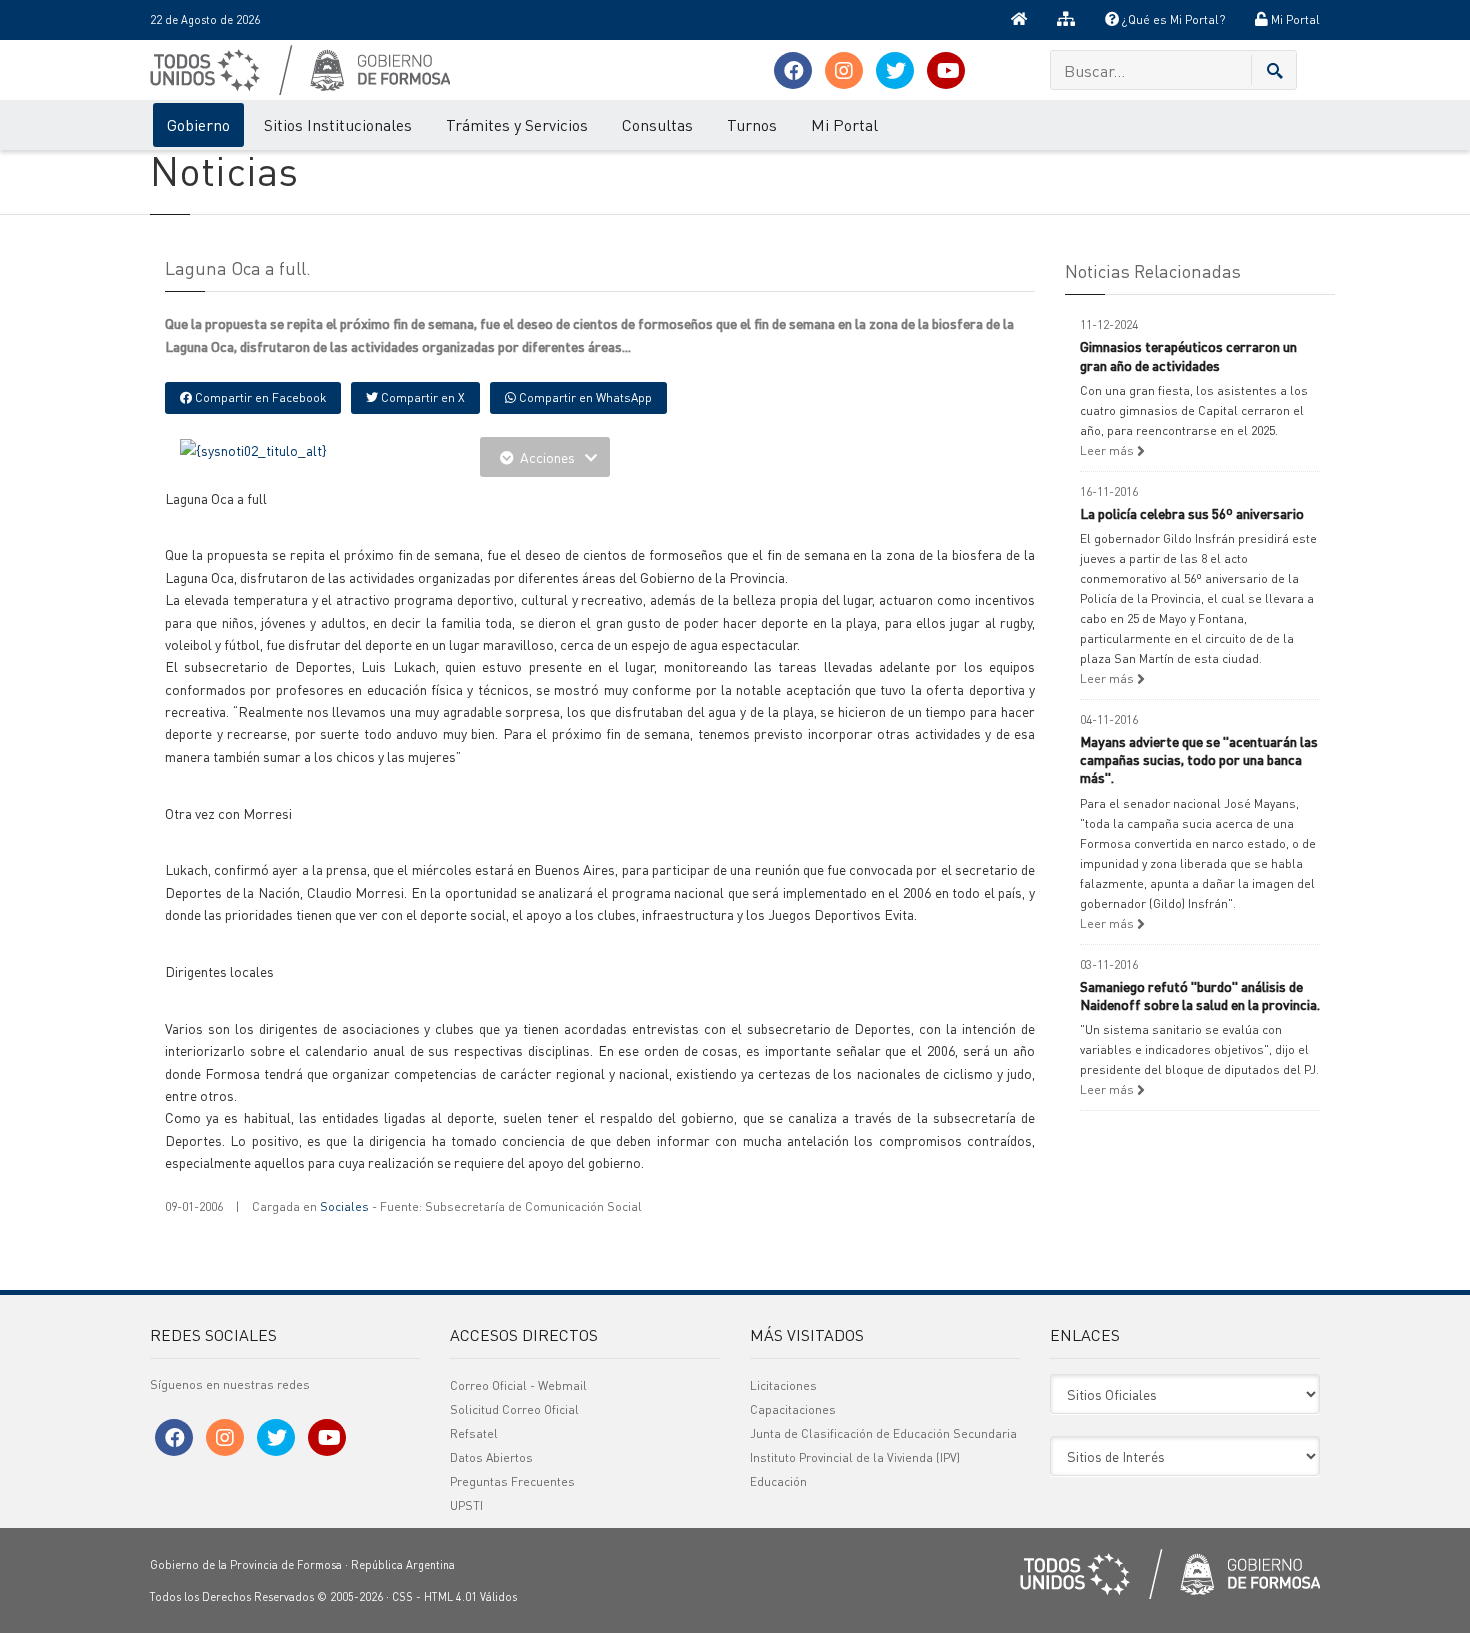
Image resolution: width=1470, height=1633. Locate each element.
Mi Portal (1294, 19)
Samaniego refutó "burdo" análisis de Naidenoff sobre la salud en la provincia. (1200, 995)
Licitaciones (783, 1385)
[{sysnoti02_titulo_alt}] (253, 448)
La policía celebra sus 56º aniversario (1192, 513)
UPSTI (466, 1505)
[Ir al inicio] (1019, 20)
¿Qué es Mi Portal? (1172, 19)
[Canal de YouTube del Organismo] (946, 70)
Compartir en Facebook (259, 397)
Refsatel (474, 1433)
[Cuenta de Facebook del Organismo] (793, 70)
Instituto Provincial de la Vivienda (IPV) (855, 1457)
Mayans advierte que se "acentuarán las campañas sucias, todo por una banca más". (1199, 759)
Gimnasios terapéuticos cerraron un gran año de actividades (1188, 355)
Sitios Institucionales (338, 124)
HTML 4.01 (450, 1597)
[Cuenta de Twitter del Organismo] (895, 70)
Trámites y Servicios (517, 124)
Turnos (752, 124)
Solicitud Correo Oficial (514, 1409)
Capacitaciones (793, 1409)
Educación (778, 1481)
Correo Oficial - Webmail (518, 1385)
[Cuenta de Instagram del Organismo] (844, 70)
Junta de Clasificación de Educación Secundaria (883, 1433)
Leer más (1108, 450)
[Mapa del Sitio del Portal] (1066, 20)
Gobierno (198, 124)
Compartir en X (421, 397)
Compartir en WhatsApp (584, 397)
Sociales (344, 1206)
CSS (402, 1597)
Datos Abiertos (491, 1457)
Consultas (657, 124)
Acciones (547, 457)
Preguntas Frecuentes (512, 1481)
